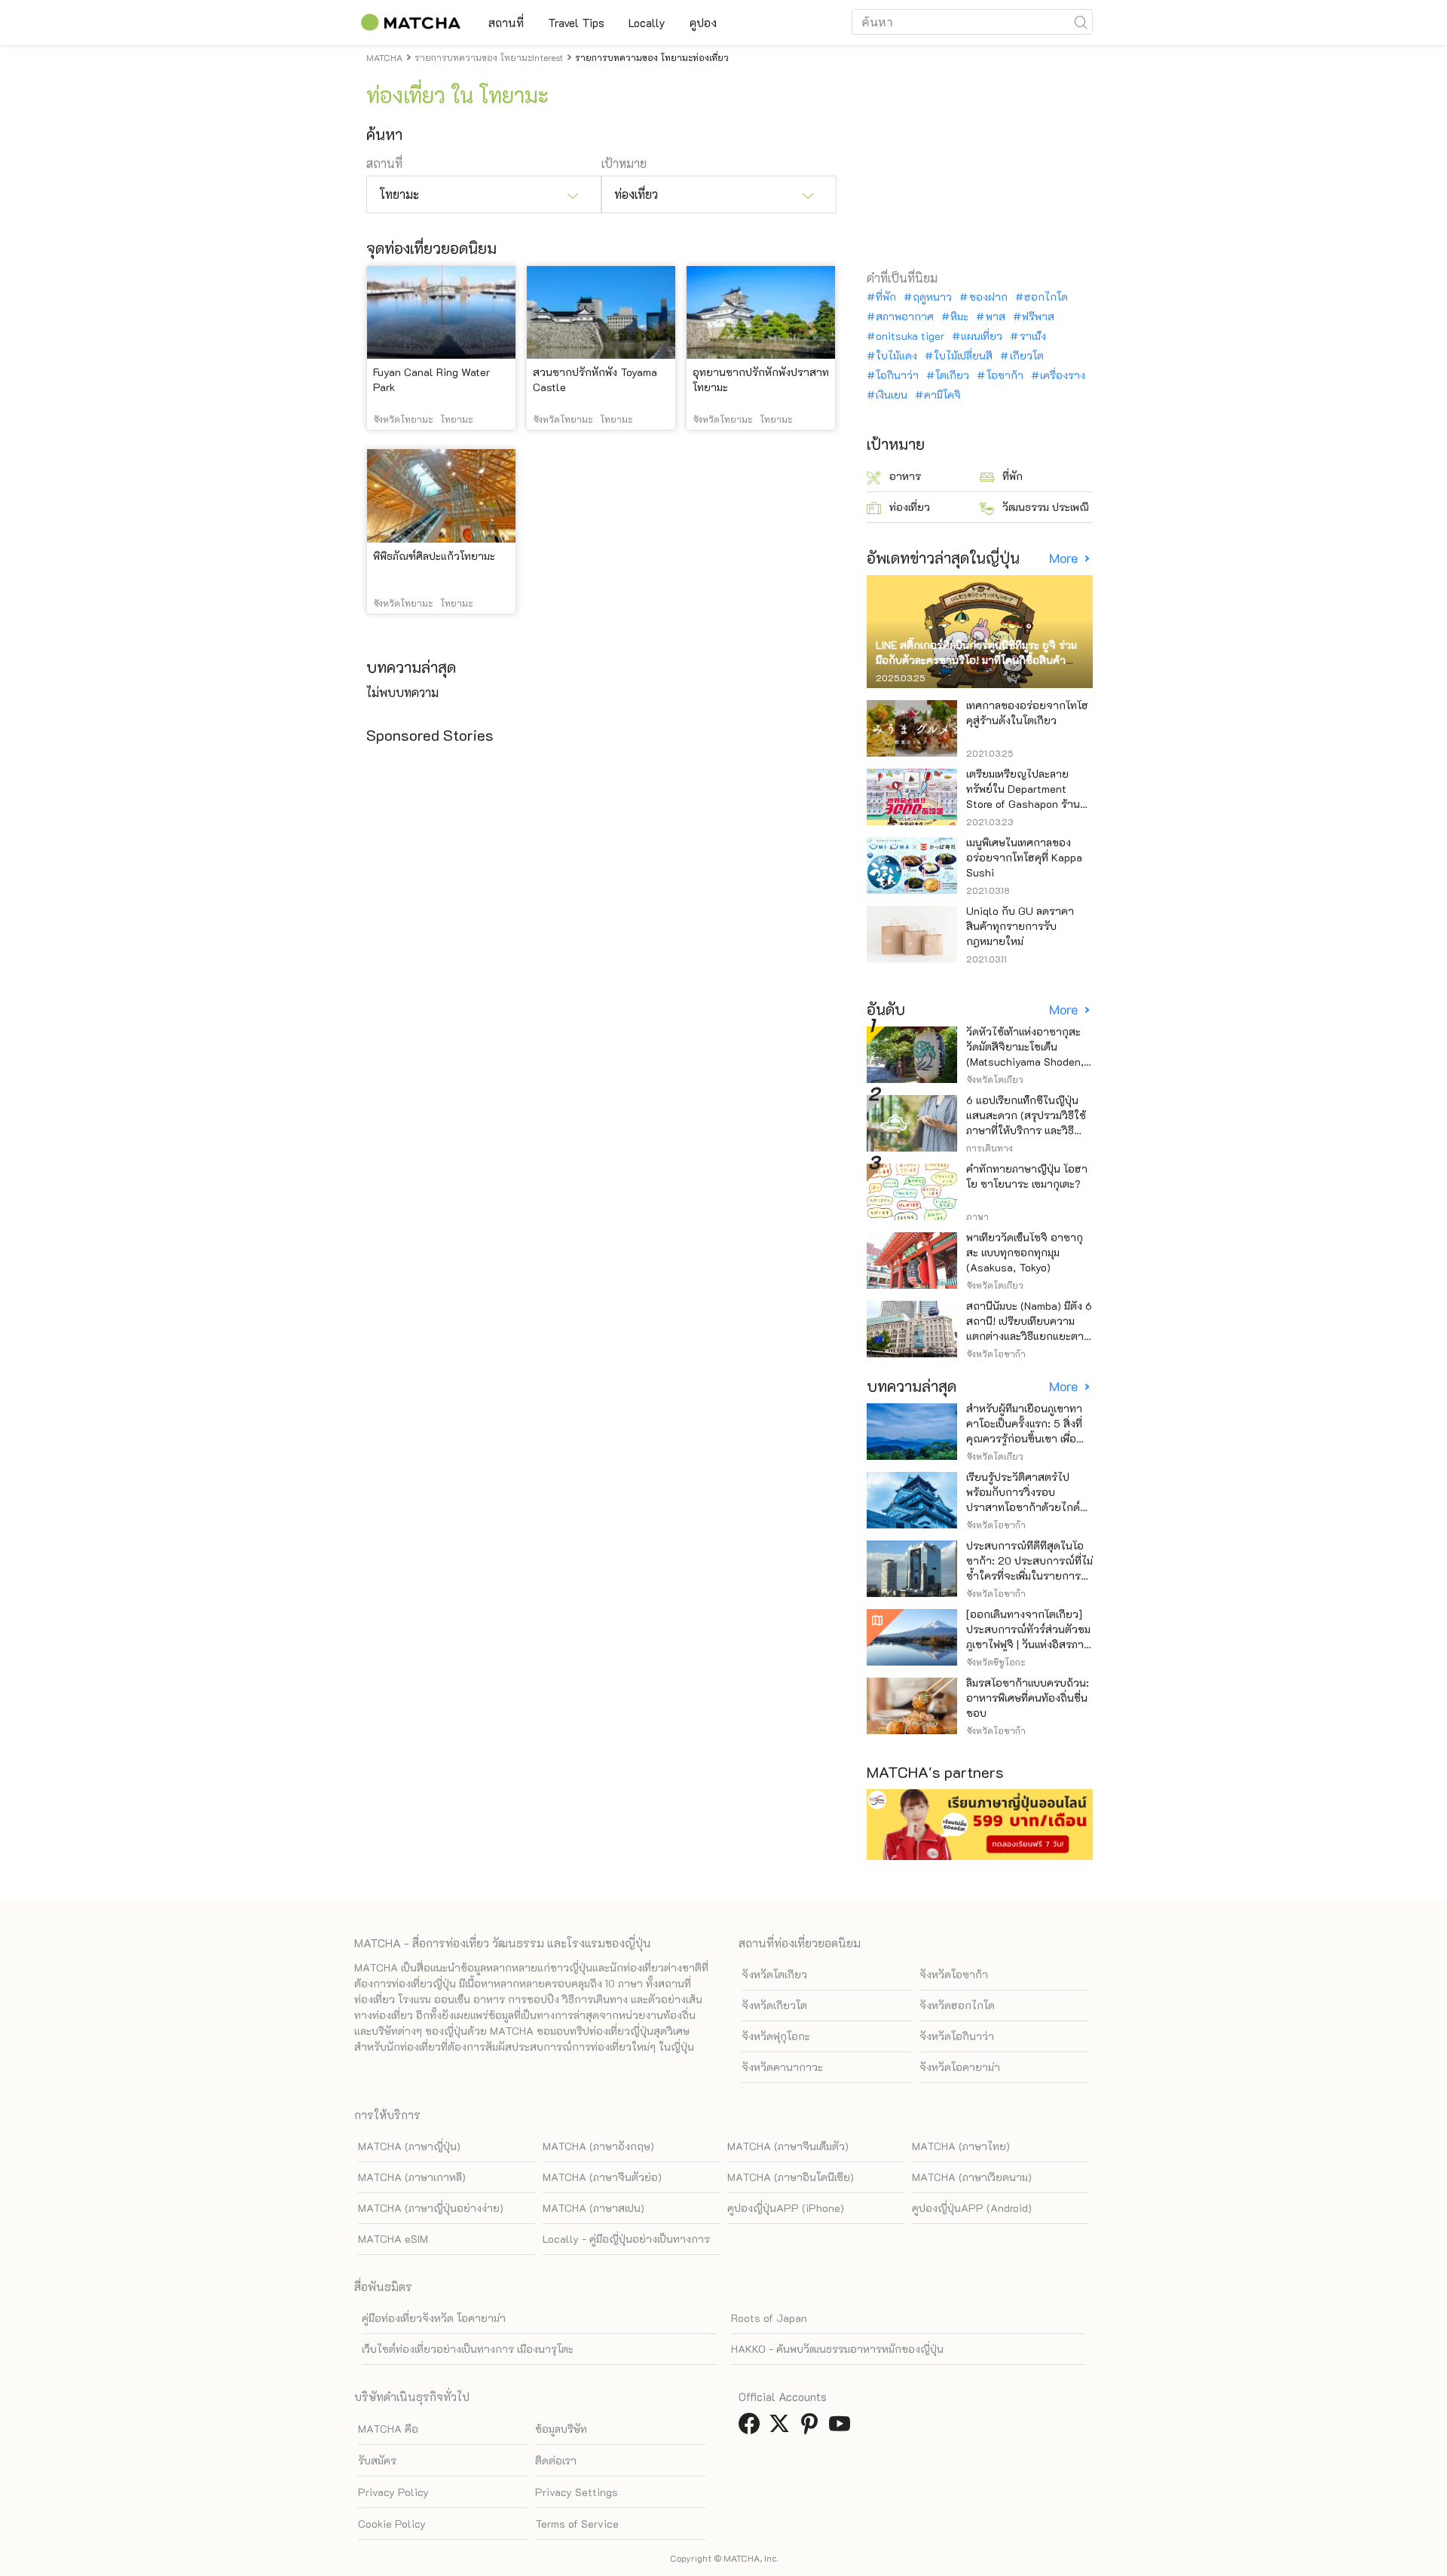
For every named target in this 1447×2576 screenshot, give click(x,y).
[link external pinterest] (812, 2428)
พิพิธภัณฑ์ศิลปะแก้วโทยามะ (434, 556)
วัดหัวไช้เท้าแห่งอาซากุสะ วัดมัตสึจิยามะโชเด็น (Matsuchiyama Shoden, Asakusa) (1025, 1054)
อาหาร (905, 476)
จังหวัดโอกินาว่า (957, 2036)
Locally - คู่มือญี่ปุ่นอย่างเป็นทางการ (626, 2239)
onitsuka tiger (910, 336)
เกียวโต (1026, 356)
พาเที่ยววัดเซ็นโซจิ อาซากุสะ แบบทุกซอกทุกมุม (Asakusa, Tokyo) (1025, 1252)
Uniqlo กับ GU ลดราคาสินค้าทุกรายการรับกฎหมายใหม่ (1020, 926)
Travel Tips (576, 23)
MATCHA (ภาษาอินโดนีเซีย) (791, 2177)
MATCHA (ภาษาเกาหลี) (412, 2177)
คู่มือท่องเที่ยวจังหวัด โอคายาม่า (434, 2318)
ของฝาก (988, 297)
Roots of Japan (769, 2318)
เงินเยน (892, 395)
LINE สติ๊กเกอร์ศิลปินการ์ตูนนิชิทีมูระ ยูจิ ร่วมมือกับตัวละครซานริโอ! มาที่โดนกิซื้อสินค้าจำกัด (976, 660)
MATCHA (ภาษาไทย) (961, 2146)
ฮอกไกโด (1046, 297)
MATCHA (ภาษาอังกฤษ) (598, 2146)
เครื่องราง (1063, 375)
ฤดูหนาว (932, 297)
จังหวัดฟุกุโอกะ (776, 2036)
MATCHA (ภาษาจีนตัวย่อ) (602, 2177)
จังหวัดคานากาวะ (782, 2067)
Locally (647, 23)
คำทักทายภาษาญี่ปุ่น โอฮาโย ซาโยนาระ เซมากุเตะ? (1027, 1176)
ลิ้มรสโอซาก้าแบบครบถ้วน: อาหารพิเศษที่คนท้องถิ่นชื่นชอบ (1028, 1698)
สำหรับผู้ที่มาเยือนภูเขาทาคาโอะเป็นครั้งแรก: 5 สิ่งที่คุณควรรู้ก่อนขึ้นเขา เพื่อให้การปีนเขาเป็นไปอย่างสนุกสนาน (1024, 1438)
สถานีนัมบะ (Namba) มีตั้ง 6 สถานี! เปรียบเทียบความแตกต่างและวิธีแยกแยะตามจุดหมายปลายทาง (1029, 1328)
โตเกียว (952, 375)
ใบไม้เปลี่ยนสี (963, 356)
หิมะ (959, 317)
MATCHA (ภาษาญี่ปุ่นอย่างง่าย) (431, 2208)
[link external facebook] (752, 2428)
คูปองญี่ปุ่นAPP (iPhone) (786, 2208)
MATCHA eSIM (393, 2239)
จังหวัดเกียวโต (774, 2005)
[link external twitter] (782, 2428)
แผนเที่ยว (982, 336)
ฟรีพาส (1038, 317)
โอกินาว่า (897, 375)
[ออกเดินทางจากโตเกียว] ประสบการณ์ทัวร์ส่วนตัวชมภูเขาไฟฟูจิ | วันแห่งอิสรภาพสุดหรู (1028, 1637)
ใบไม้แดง (896, 356)
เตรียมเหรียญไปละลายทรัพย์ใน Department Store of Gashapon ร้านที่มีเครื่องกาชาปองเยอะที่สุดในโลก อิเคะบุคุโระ (1029, 804)
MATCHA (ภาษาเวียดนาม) (972, 2177)
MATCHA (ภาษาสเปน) (593, 2208)
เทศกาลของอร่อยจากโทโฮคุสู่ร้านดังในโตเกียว (1027, 713)
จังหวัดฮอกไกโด (957, 2005)
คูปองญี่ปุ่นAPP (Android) (972, 2208)
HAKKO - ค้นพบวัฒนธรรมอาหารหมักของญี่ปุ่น (837, 2349)
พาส (995, 317)
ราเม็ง (1032, 336)
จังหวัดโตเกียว (774, 1974)
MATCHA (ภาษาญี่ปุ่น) (409, 2146)
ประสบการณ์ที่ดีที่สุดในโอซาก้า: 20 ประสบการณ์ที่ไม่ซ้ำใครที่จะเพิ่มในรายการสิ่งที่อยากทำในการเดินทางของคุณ (1029, 1576)
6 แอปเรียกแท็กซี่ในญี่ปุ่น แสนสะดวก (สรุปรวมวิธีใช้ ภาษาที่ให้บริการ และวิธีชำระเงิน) (1026, 1123)
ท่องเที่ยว (910, 507)
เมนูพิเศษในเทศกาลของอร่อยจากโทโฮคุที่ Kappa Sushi (1024, 857)
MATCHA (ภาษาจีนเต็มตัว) (788, 2146)
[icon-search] (1081, 22)
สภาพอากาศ (905, 317)
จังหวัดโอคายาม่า (960, 2067)
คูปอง (703, 23)
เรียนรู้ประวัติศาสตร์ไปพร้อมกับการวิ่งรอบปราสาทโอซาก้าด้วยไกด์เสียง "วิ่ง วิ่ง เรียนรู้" (1023, 1499)
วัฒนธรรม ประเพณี (1046, 507)
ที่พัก (886, 297)
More (1065, 558)
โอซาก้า (1005, 375)
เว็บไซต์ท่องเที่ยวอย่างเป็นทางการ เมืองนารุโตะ (468, 2349)
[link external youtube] (843, 2428)
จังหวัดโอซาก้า (954, 1974)
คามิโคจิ (942, 395)
